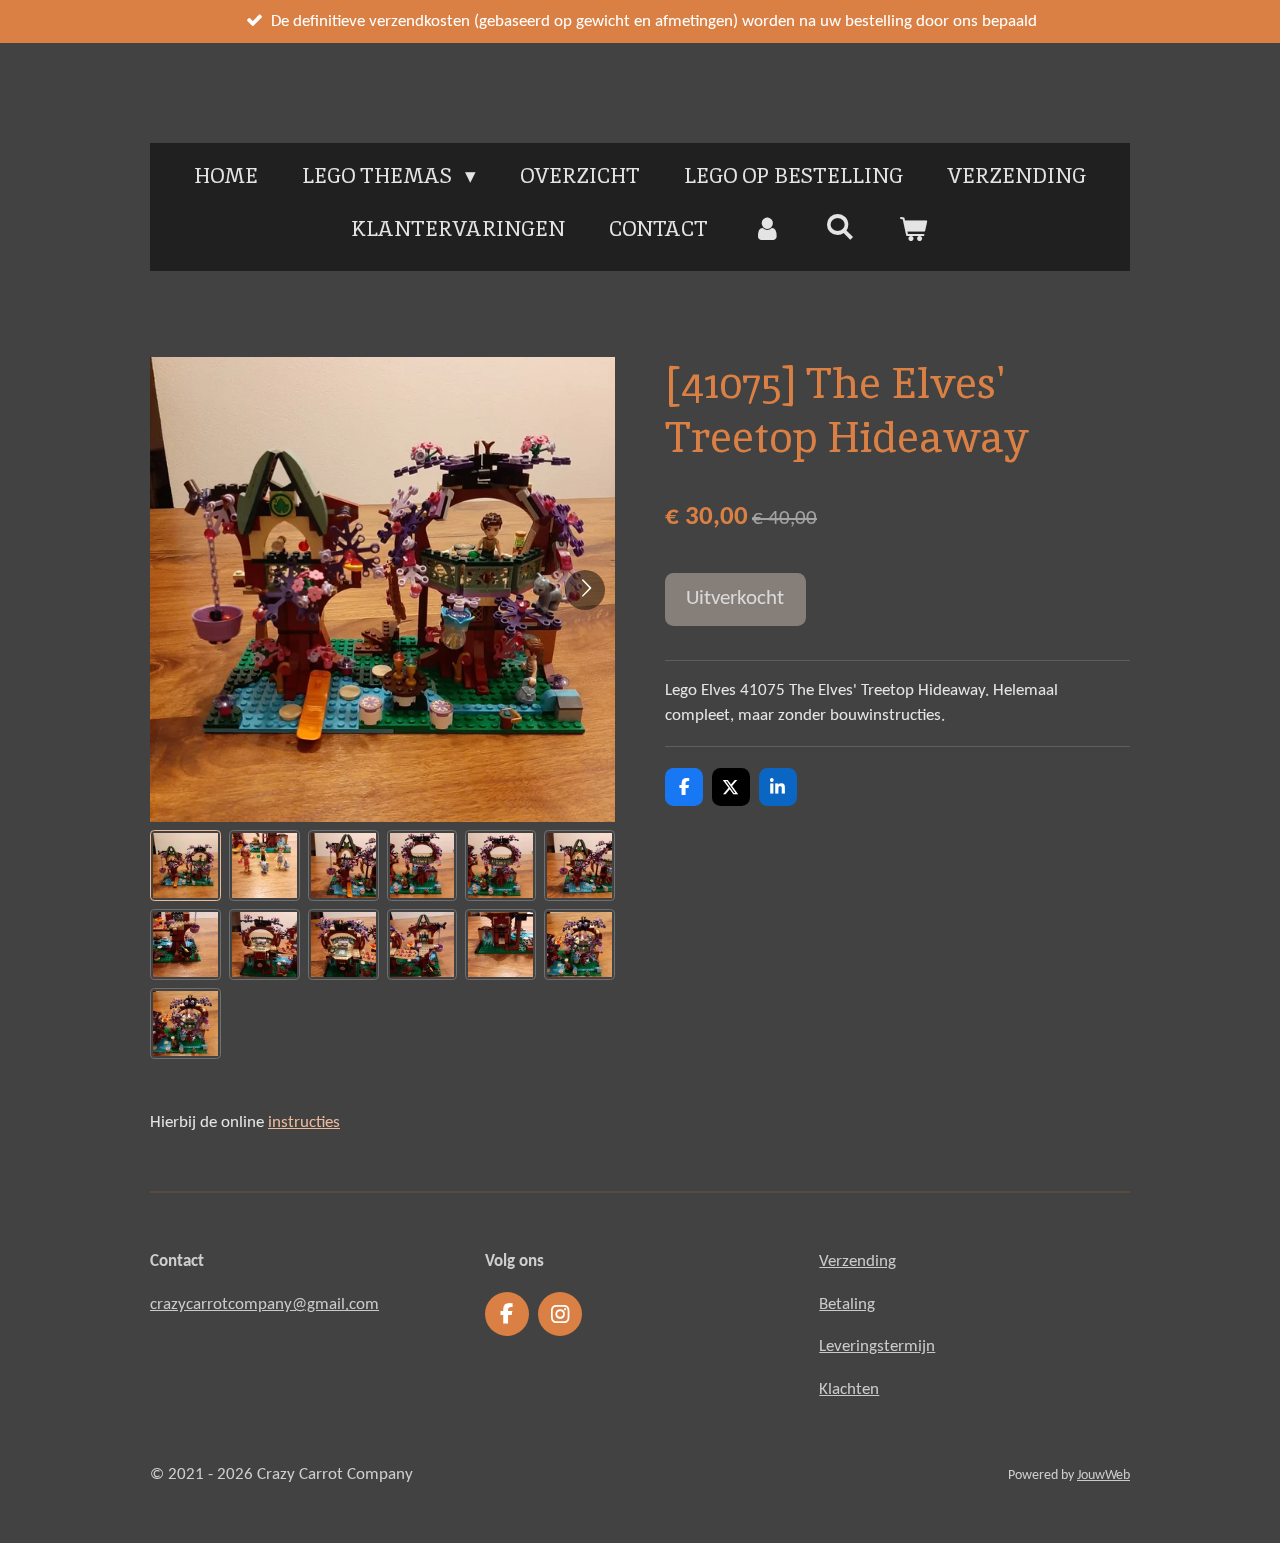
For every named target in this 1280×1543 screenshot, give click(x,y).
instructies (304, 1122)
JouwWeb (1103, 1475)
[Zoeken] (840, 226)
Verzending (857, 1261)
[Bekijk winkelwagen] (913, 229)
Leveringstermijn (877, 1346)
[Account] (766, 229)
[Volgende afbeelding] (585, 590)
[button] (185, 865)
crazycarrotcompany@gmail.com (264, 1304)
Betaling (847, 1304)
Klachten (849, 1389)
